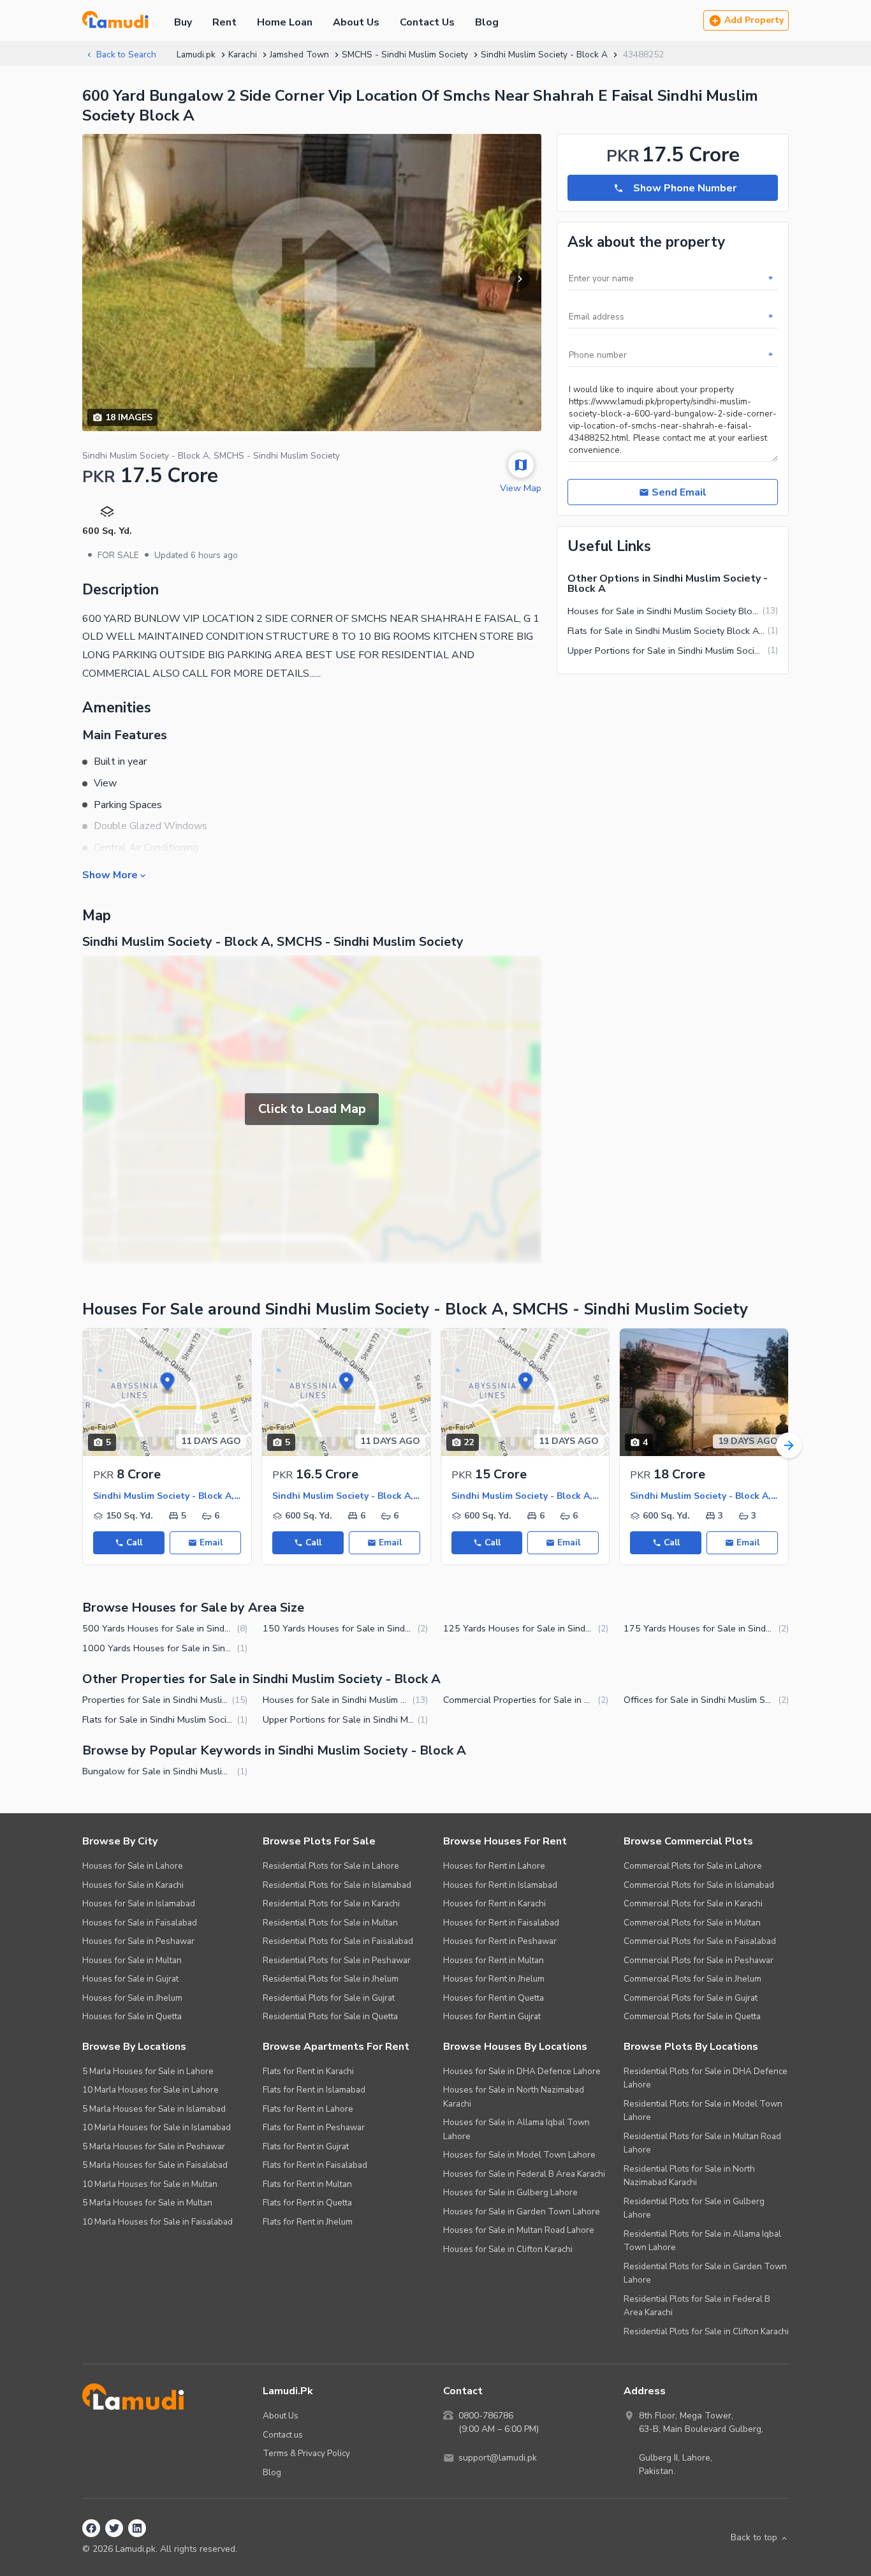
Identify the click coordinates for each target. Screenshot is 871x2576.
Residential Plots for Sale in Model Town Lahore (703, 2111)
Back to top (754, 2537)
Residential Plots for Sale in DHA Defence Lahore (706, 2078)
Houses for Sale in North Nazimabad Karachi (514, 2097)
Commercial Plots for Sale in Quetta (692, 2016)
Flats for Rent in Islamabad (314, 2090)
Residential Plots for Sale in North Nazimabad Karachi (689, 2176)
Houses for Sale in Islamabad (139, 1903)
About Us (356, 22)
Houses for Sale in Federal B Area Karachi (524, 2174)
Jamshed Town (299, 55)
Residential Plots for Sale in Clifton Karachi (706, 2331)
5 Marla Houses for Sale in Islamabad (154, 2109)
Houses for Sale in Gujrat (130, 1979)
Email (211, 1542)
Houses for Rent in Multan (494, 1960)
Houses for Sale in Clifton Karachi (508, 2249)
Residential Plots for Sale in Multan (330, 1923)
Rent (224, 22)
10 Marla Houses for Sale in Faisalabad (157, 2222)
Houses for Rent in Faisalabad (501, 1923)
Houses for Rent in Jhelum (494, 1979)
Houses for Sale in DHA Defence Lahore (522, 2071)
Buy (183, 22)
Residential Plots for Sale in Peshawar (337, 1960)
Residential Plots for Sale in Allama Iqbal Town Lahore (702, 2241)
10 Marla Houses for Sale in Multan (150, 2184)
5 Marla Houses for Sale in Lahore (148, 2071)
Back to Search (126, 55)
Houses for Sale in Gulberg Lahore (510, 2192)
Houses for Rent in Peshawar (500, 1941)
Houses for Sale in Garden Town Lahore (522, 2212)
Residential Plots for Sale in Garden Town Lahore (705, 2273)
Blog (487, 22)
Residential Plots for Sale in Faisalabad (338, 1941)
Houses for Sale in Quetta (132, 2016)
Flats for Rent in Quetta (307, 2203)
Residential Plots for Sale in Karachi (331, 1903)
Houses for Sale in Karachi (133, 1885)
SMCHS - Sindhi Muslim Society (405, 55)
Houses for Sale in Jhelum (132, 1998)
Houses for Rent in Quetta (494, 1998)
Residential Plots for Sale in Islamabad (337, 1885)
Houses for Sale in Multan (132, 1960)
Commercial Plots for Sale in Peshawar (699, 1960)
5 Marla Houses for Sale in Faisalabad (155, 2165)
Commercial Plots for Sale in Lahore (693, 1866)
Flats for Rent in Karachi (308, 2071)
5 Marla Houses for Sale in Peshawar (154, 2146)
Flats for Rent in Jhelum (308, 2222)
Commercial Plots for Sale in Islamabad (699, 1885)
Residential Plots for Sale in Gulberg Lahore (694, 2208)
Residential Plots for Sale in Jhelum (331, 1979)
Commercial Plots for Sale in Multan (692, 1923)
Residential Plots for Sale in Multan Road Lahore (702, 2143)
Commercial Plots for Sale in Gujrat (691, 1998)
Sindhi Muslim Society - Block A (544, 55)
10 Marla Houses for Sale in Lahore (150, 2090)
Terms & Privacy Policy (306, 2453)
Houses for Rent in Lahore (494, 1866)
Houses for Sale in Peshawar (138, 1941)
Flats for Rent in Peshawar (314, 2127)
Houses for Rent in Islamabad (500, 1885)
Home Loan (285, 22)
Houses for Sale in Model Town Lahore (519, 2155)
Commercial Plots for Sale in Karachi (693, 1903)
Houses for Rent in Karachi (494, 1903)
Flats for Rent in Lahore (308, 2109)
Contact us (283, 2435)
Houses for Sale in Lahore (133, 1866)
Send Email (679, 492)
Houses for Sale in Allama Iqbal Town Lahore (516, 2129)
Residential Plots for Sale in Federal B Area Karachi (697, 2306)
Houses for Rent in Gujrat (492, 2016)
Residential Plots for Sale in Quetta (330, 2016)
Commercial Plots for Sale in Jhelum (692, 1979)
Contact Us (427, 22)
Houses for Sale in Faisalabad (140, 1923)
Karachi (243, 55)
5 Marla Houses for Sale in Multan (147, 2203)
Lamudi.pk (196, 55)
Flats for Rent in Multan (307, 2184)
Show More (110, 874)
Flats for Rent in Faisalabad (315, 2165)
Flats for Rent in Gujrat (306, 2146)
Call (134, 1542)
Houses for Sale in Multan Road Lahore (519, 2230)
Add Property (754, 20)
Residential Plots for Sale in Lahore (331, 1866)
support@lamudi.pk (498, 2458)
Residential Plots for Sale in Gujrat (329, 1998)
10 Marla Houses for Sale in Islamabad (157, 2127)
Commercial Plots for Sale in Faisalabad (700, 1941)
